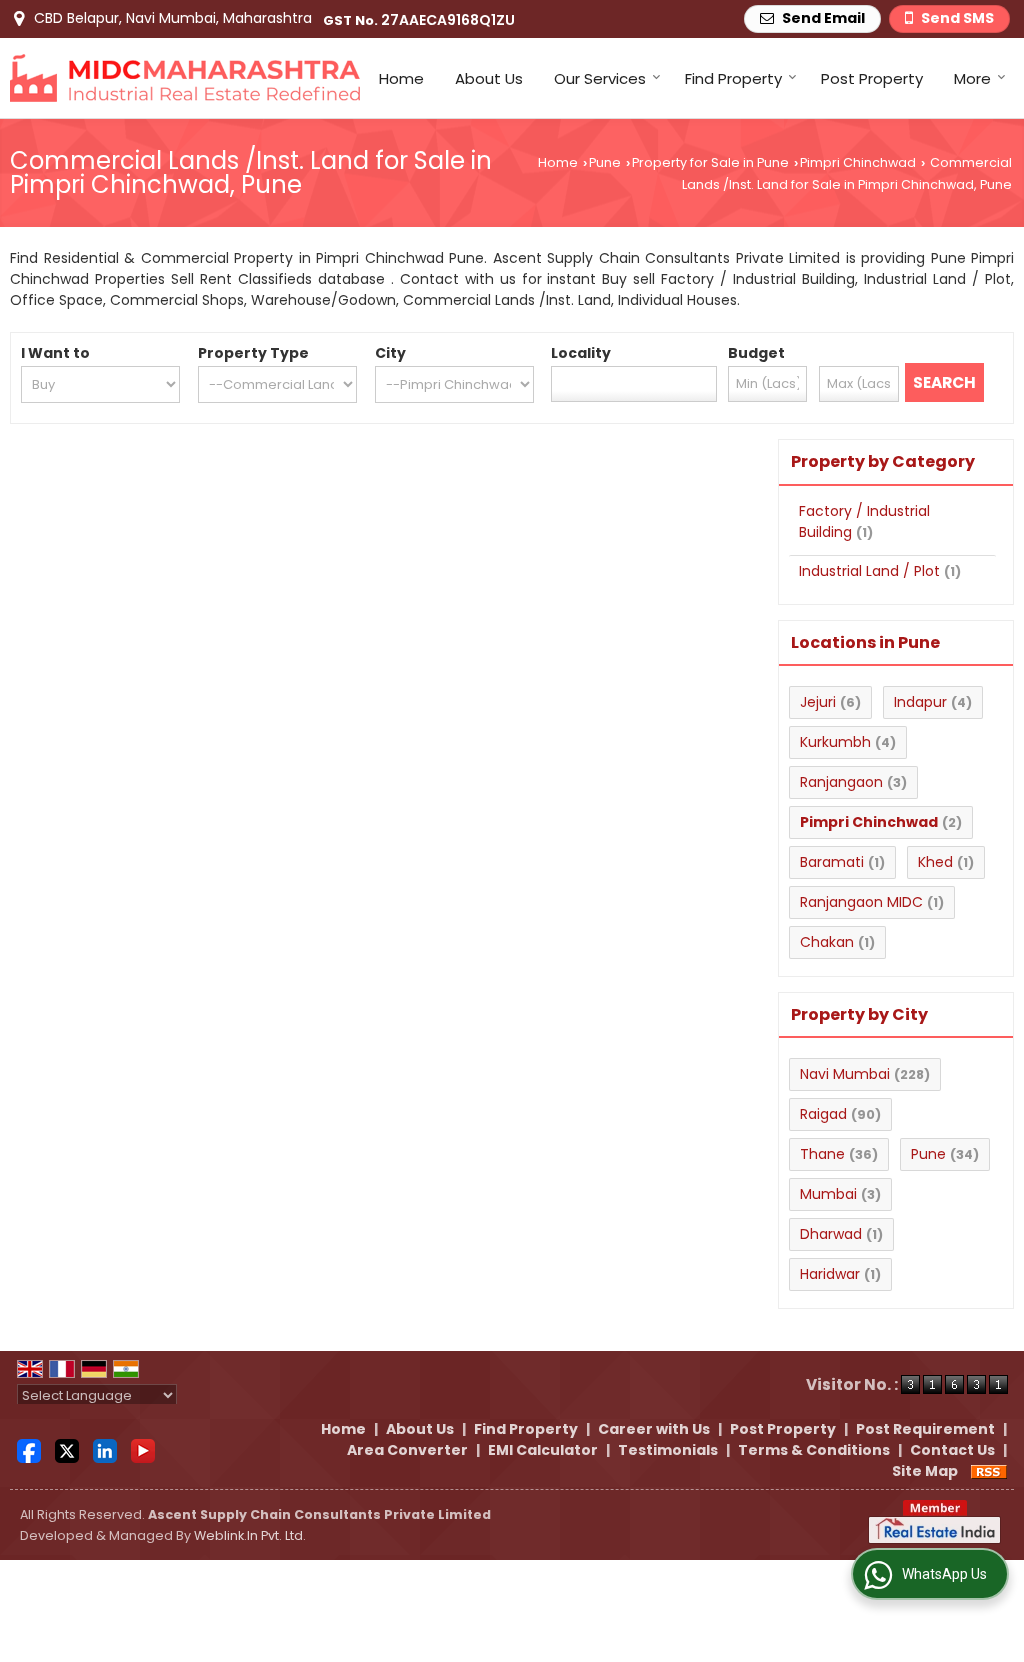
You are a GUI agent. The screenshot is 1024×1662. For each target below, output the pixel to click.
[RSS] (989, 1471)
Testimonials (668, 1450)
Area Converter (407, 1450)
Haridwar (830, 1274)
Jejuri (818, 702)
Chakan (827, 942)
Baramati (832, 862)
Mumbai (828, 1194)
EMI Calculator (543, 1450)
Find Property (733, 78)
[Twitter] (67, 1449)
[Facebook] (29, 1449)
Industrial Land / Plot (869, 571)
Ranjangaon (841, 782)
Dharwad (831, 1234)
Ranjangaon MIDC (861, 902)
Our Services (600, 78)
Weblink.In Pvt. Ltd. (250, 1535)
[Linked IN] (105, 1449)
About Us (489, 78)
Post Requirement (925, 1429)
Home (401, 78)
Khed (935, 862)
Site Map (925, 1471)
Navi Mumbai (845, 1074)
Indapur (920, 702)
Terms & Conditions (814, 1450)
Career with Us (654, 1429)
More (972, 78)
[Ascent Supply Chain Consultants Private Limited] (185, 78)
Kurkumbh (835, 742)
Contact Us (952, 1450)
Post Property (872, 78)
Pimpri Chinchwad (858, 162)
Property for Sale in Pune (710, 162)
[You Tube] (143, 1449)
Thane (822, 1154)
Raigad (823, 1114)
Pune (605, 162)
